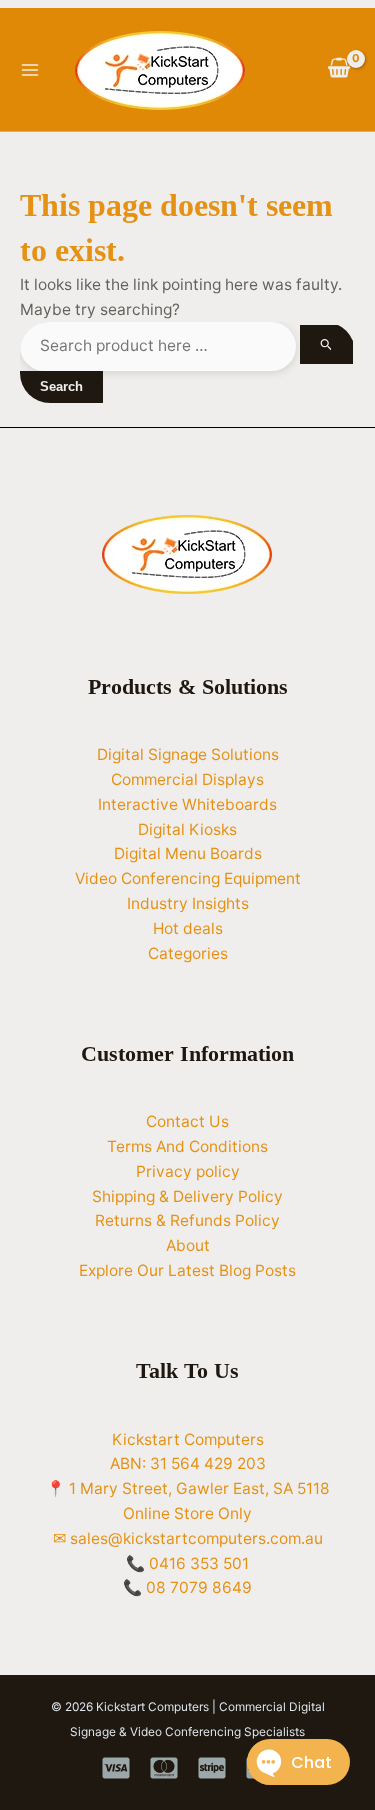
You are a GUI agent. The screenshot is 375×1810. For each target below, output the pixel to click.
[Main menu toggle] (29, 69)
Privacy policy (188, 1171)
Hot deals (188, 928)
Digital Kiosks (187, 829)
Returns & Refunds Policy (187, 1220)
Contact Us (187, 1121)
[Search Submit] (326, 344)
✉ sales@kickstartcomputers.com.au (188, 1538)
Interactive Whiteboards (187, 804)
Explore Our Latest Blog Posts (187, 1270)
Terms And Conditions (187, 1146)
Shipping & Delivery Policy (187, 1196)
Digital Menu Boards (188, 853)
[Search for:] (186, 345)
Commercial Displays (187, 779)
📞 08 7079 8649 (187, 1587)
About (188, 1245)
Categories (188, 953)
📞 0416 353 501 (187, 1563)
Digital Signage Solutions (188, 754)
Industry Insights (188, 903)
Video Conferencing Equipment (188, 878)
